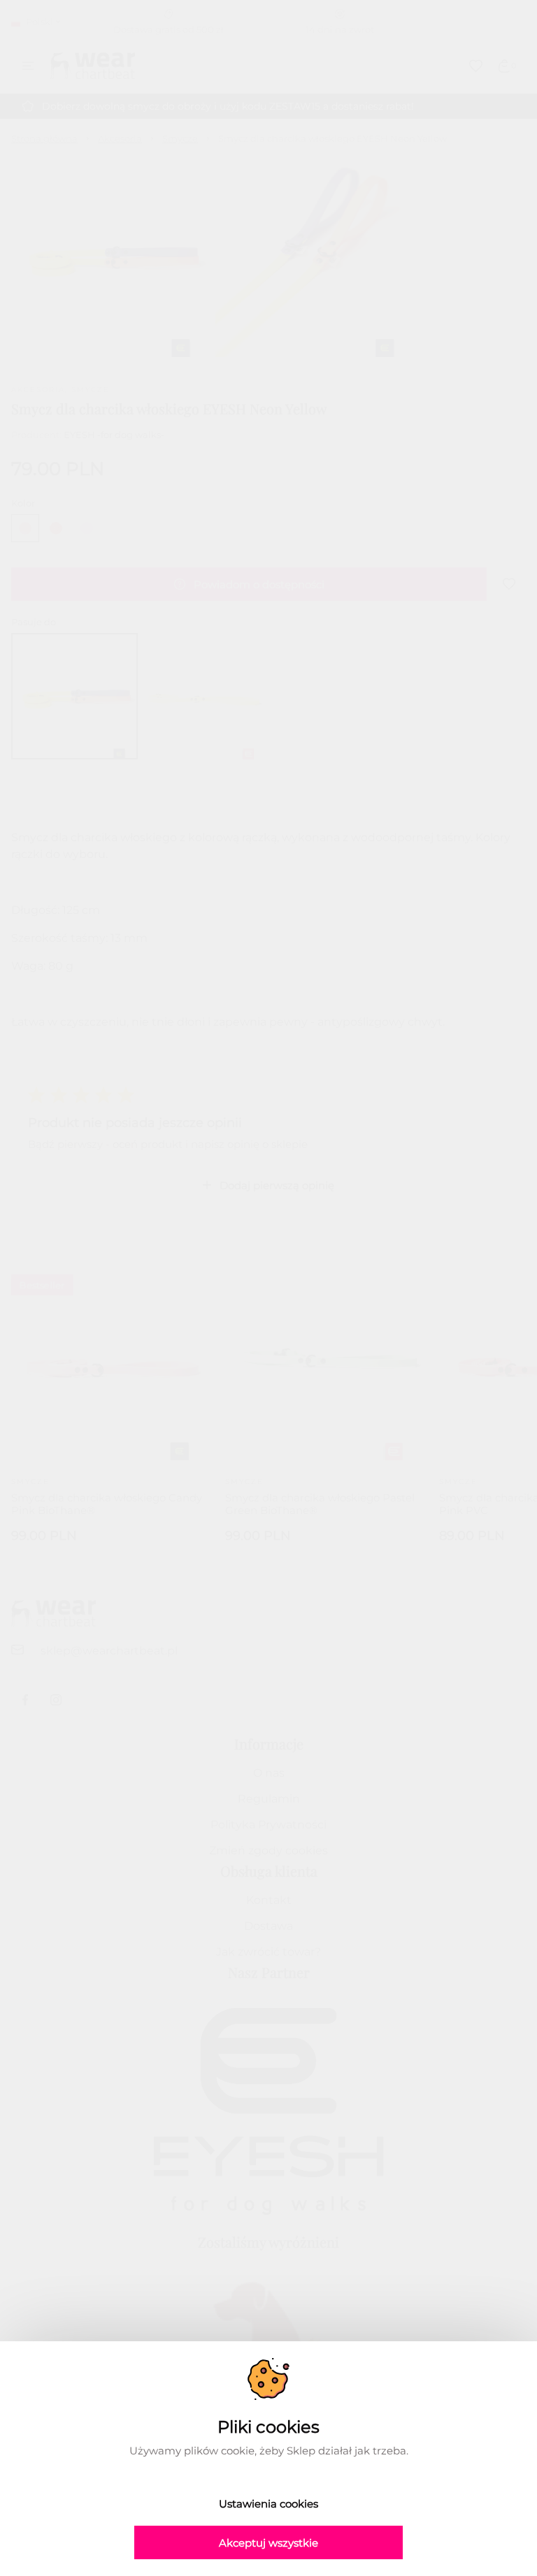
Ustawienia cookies (268, 2504)
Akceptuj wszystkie (268, 2543)
